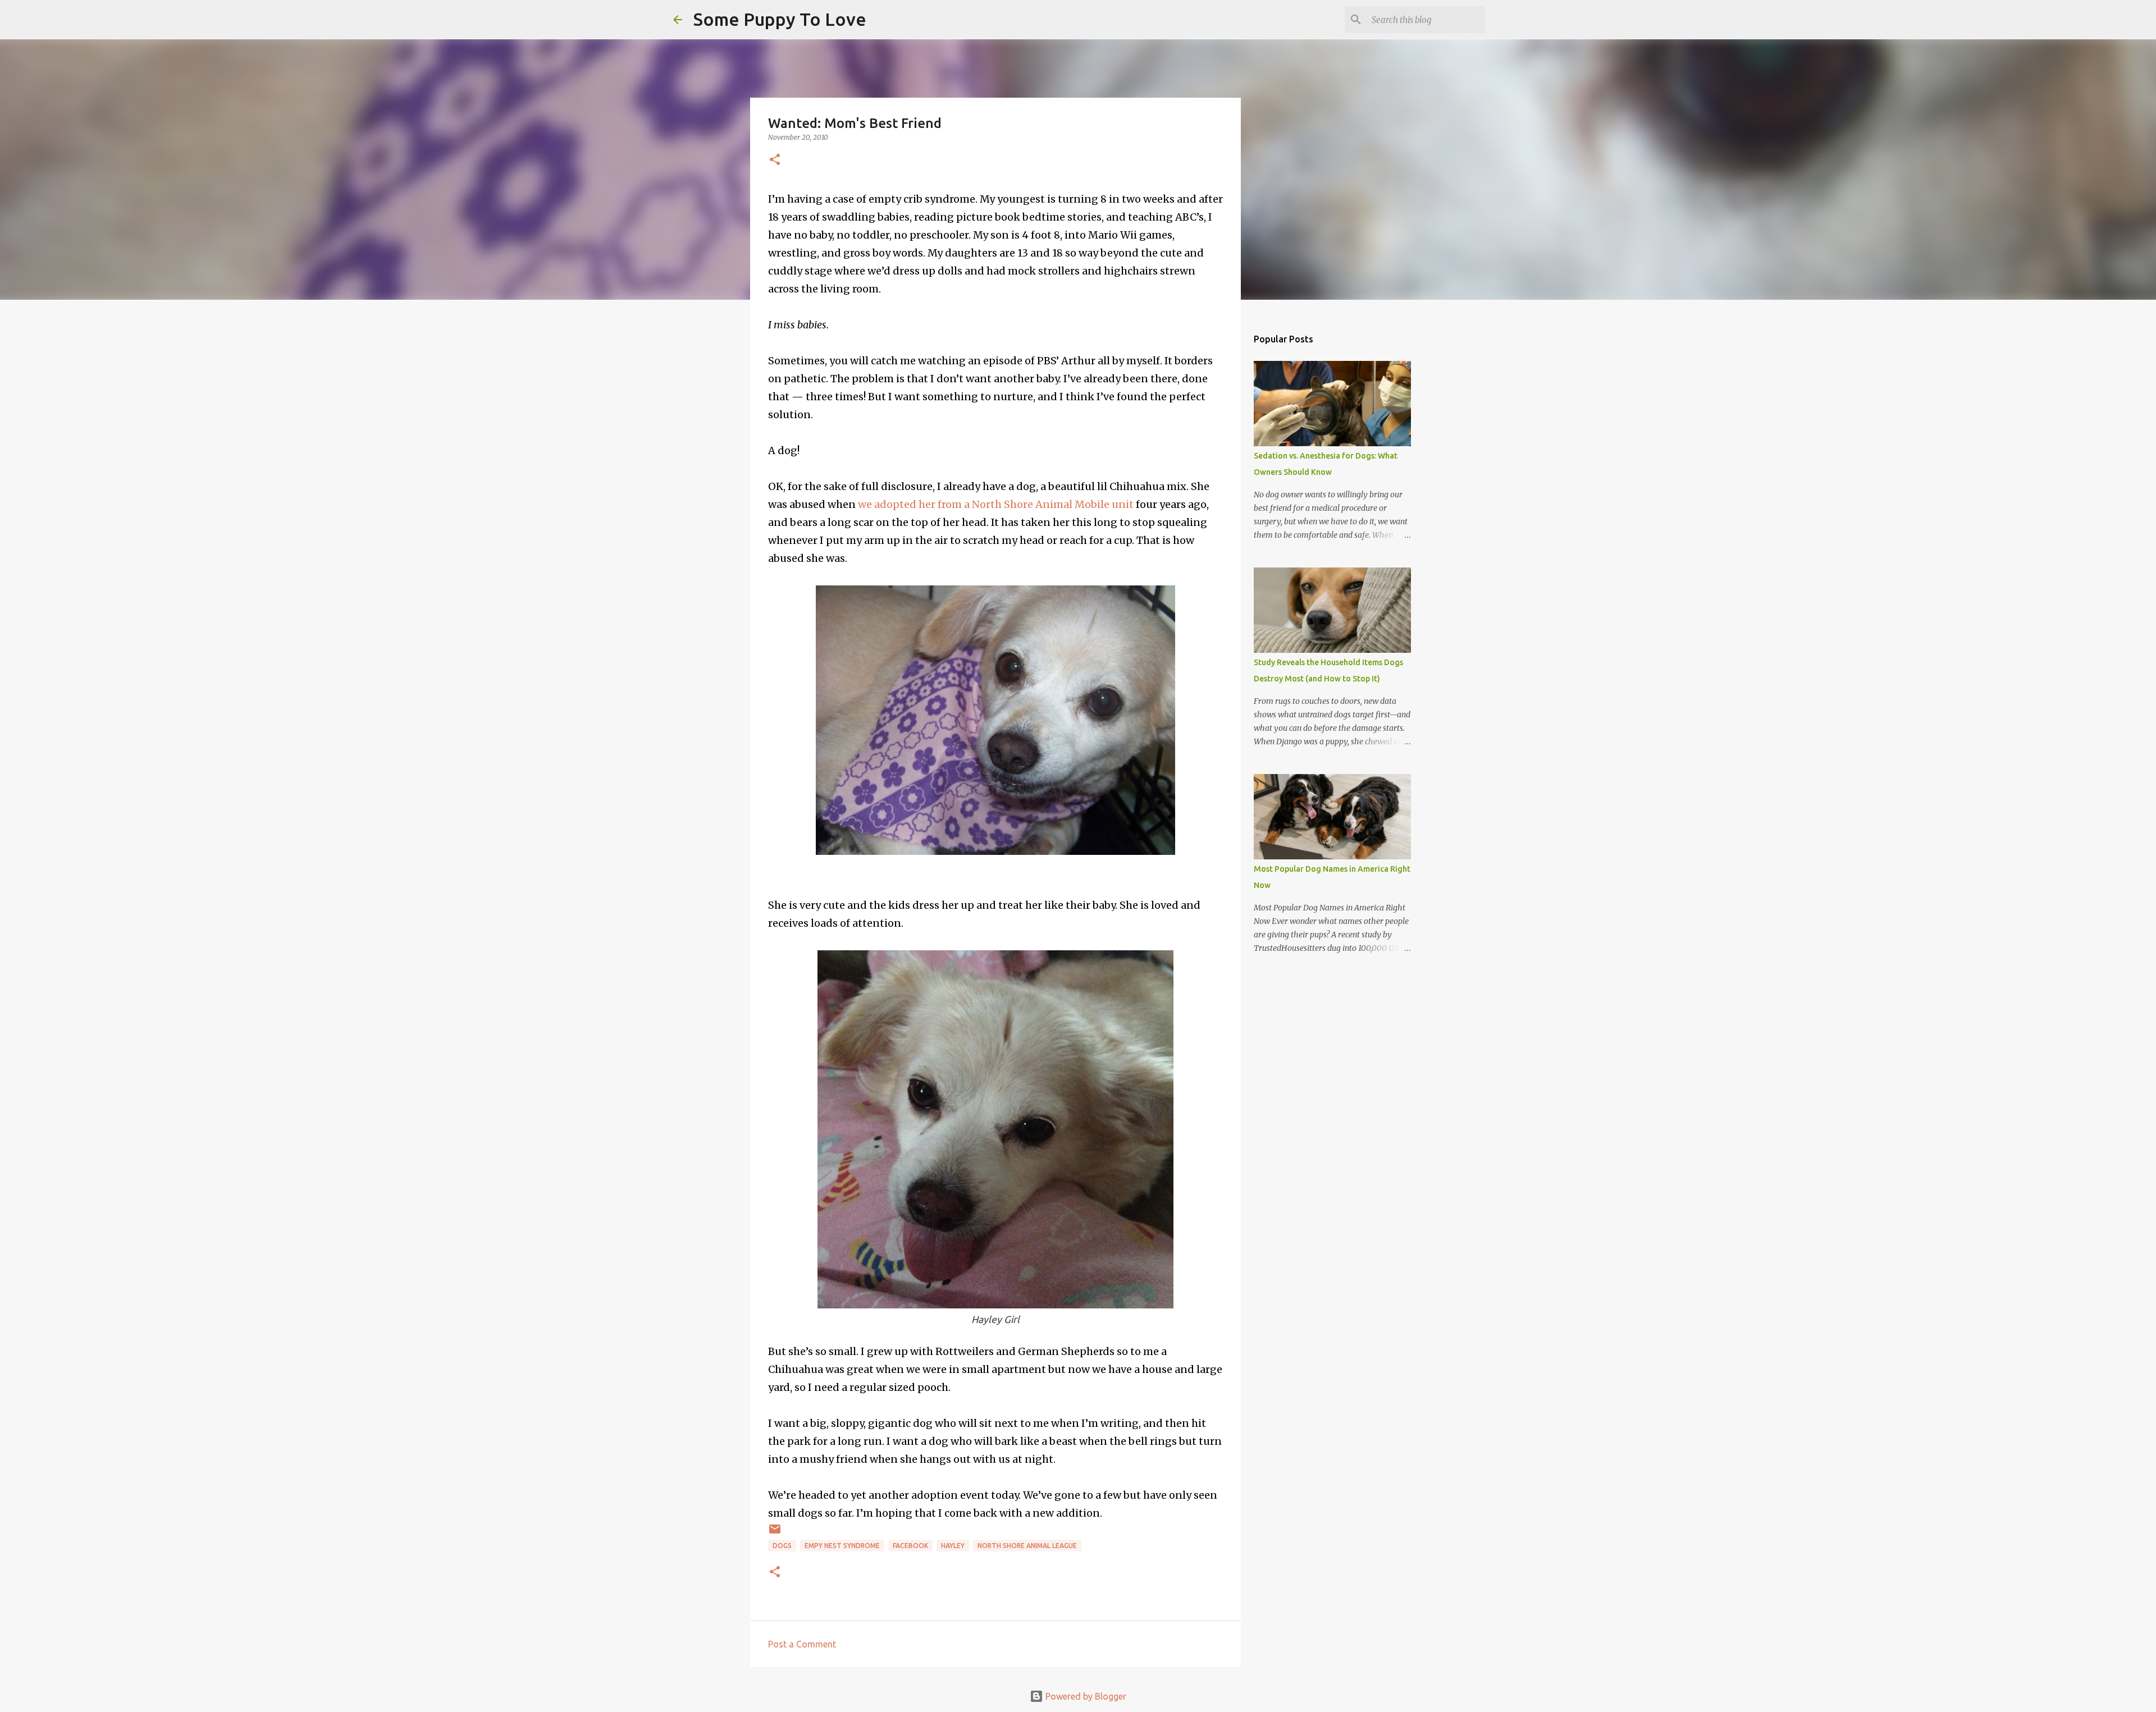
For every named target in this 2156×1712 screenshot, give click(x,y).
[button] (775, 160)
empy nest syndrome (842, 1546)
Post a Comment (802, 1644)
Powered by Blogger (1085, 1696)
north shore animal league (1027, 1546)
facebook (910, 1546)
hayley (953, 1546)
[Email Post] (775, 1533)
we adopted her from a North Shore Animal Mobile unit (996, 504)
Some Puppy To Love (780, 19)
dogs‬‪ (782, 1546)
